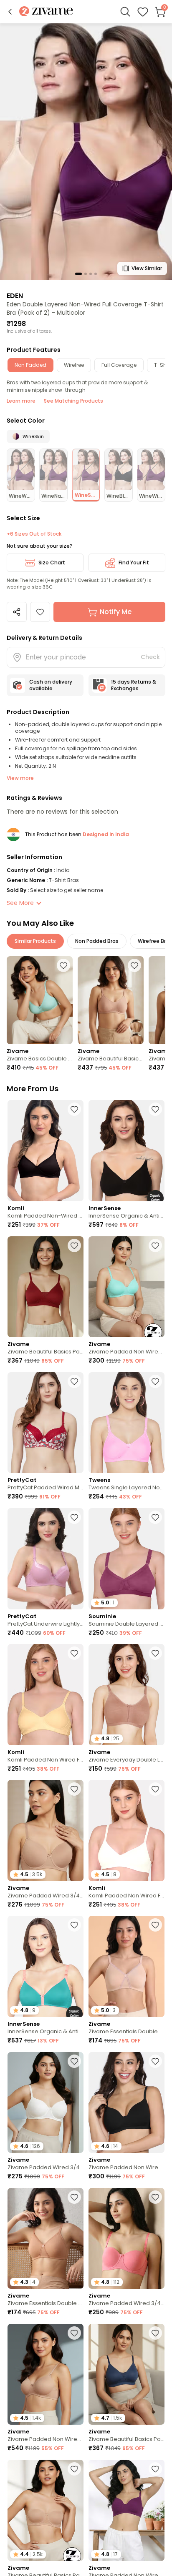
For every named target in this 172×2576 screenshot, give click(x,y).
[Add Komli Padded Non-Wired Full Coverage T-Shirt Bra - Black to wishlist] (74, 1109)
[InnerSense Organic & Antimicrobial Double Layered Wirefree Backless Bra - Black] (126, 1151)
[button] (10, 12)
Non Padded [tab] (30, 365)
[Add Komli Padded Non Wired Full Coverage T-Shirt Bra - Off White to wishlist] (155, 1789)
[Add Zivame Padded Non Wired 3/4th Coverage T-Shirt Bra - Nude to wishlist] (74, 2333)
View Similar (147, 268)
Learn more (21, 401)
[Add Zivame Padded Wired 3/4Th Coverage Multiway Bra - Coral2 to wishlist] (155, 2197)
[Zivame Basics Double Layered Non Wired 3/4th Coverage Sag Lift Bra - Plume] (40, 1000)
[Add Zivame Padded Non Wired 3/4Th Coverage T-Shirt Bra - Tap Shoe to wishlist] (155, 2061)
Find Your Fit (134, 563)
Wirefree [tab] (74, 365)
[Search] (125, 12)
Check (150, 657)
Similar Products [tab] (35, 941)
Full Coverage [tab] (119, 365)
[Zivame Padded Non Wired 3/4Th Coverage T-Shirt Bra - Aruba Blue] (126, 1287)
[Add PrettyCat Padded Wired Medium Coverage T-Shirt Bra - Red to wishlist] (74, 1381)
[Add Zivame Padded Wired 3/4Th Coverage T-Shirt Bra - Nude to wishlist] (74, 1789)
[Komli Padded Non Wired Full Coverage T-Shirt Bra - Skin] (46, 1695)
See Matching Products (73, 401)
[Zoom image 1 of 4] (86, 151)
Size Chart (52, 563)
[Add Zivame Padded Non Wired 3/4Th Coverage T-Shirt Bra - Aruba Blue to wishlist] (155, 1245)
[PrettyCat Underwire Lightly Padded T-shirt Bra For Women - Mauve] (46, 1559)
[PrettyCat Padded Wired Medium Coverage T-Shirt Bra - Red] (46, 1423)
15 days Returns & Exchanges (134, 685)
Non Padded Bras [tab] (97, 941)
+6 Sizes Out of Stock (34, 534)
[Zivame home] (46, 12)
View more (20, 778)
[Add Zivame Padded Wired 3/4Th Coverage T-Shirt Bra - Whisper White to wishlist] (74, 2061)
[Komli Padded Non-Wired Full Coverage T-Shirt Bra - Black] (46, 1151)
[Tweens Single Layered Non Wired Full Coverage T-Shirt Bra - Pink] (126, 1423)
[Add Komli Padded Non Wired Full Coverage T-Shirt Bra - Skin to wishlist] (74, 1653)
